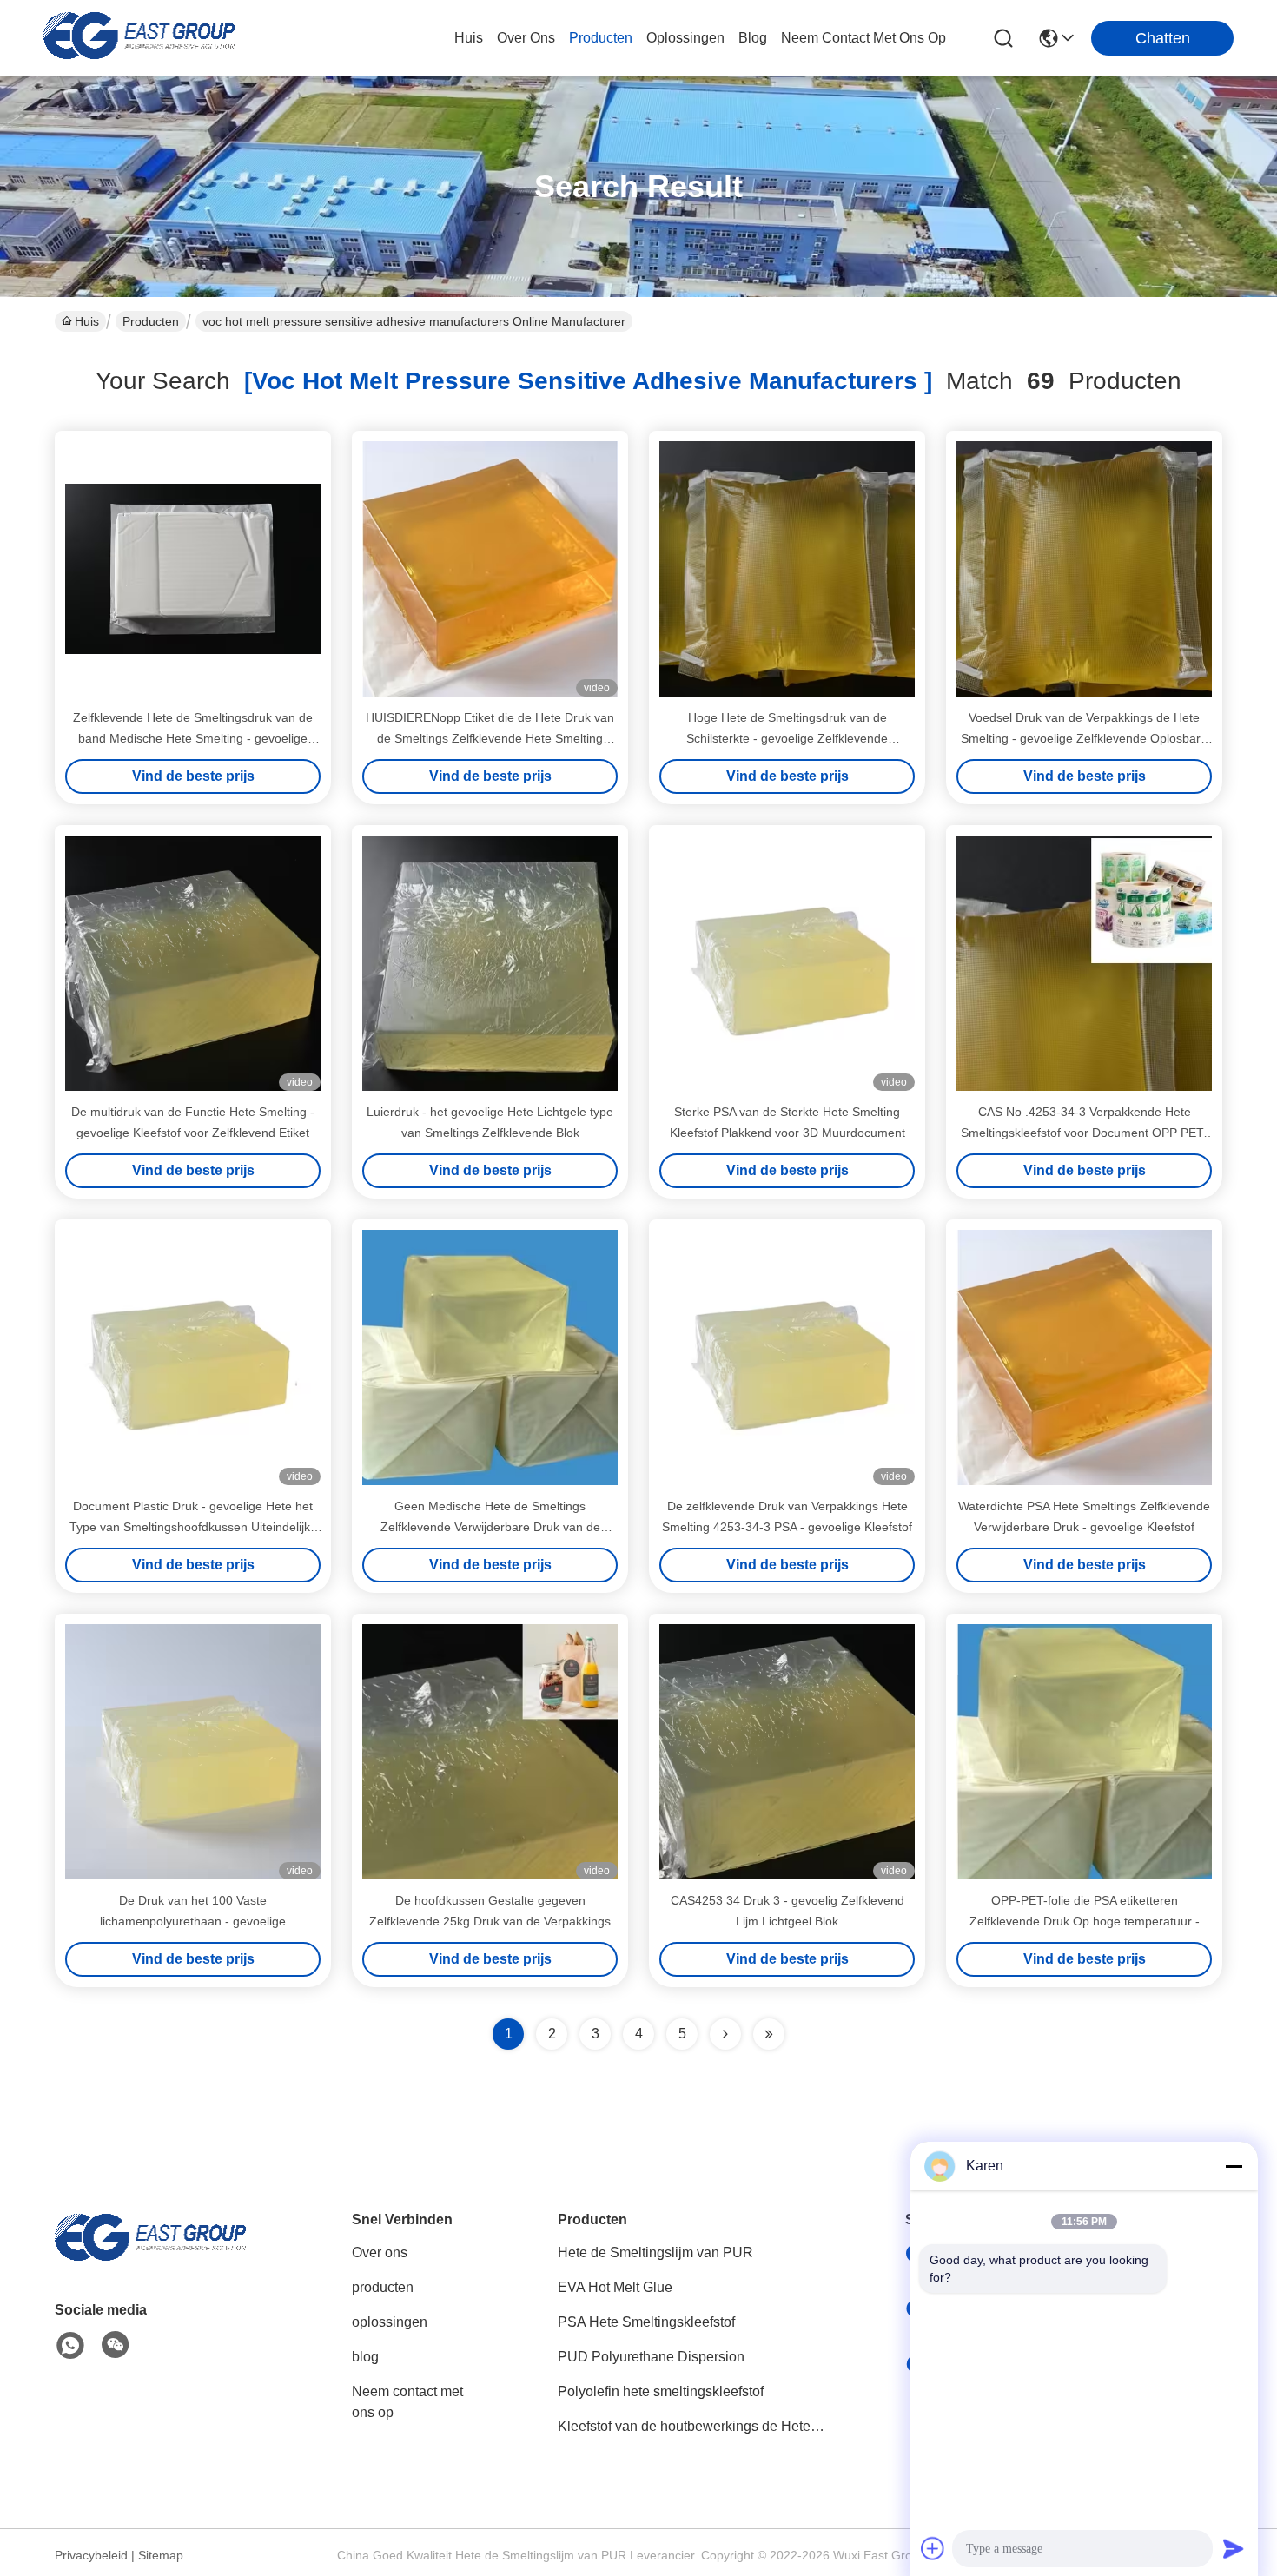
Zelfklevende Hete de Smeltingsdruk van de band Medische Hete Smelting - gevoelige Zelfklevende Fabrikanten (193, 738)
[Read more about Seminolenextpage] (725, 2034)
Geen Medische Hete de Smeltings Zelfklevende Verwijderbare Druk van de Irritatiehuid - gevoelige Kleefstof (490, 1527)
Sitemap (161, 2555)
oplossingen (685, 38)
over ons (526, 38)
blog (753, 38)
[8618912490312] (70, 2346)
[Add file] (933, 2548)
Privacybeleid (91, 2555)
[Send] (1234, 2548)
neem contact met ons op (863, 38)
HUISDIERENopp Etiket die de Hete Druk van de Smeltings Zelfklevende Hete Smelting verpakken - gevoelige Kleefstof (490, 738)
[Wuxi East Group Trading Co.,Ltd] (139, 38)
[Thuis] (150, 2259)
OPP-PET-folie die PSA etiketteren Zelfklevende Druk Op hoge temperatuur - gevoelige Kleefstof (1085, 1921)
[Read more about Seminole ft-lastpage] (769, 2034)
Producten (151, 321)
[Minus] (1234, 2166)
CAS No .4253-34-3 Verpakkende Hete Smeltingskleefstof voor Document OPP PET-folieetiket (1084, 1133)
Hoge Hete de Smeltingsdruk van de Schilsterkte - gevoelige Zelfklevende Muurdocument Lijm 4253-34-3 (787, 738)
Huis (469, 38)
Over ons (380, 2252)
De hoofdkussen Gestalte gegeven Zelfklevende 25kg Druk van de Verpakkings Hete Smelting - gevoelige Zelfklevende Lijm (490, 1921)
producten (601, 38)
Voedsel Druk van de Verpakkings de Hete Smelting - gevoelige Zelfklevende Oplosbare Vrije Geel (1084, 738)
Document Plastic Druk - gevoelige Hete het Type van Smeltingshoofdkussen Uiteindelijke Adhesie (193, 1527)
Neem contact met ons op (407, 2402)
